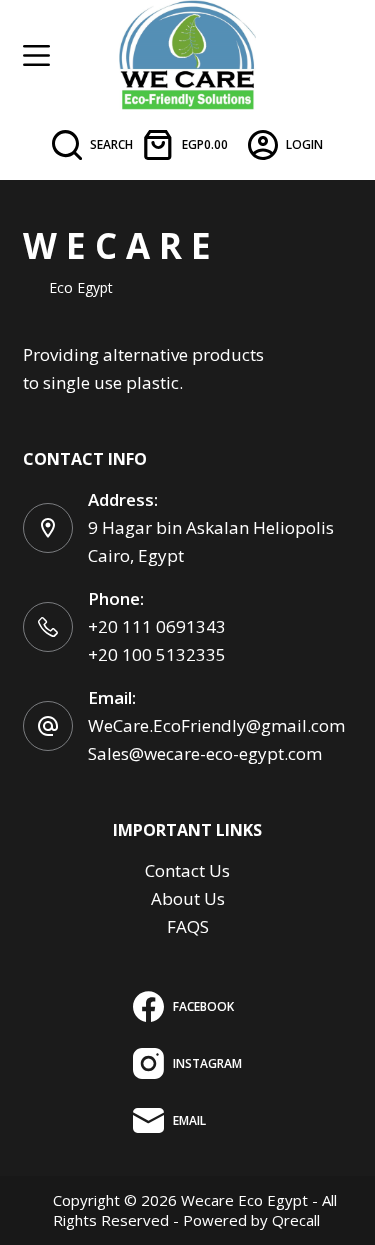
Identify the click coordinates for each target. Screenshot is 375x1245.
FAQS (188, 926)
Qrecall (296, 1220)
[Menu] (36, 55)
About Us (188, 898)
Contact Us (187, 870)
